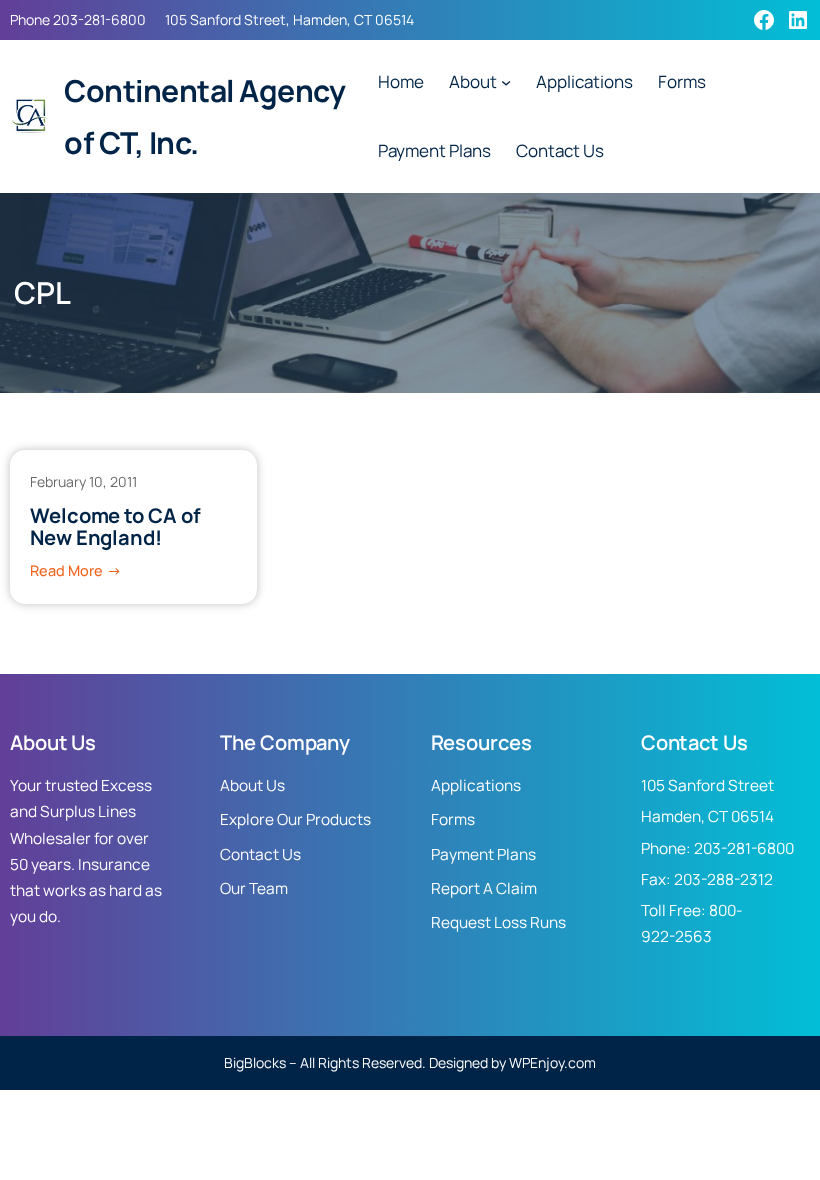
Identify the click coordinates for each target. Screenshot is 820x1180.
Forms (453, 819)
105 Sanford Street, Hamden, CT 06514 (289, 19)
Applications (476, 785)
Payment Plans (483, 854)
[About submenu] (506, 82)
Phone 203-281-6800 (78, 19)
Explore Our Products (295, 819)
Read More (76, 572)
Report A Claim (484, 888)
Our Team (254, 888)
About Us (252, 785)
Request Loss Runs (498, 922)
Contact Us (260, 854)
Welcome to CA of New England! (115, 526)
